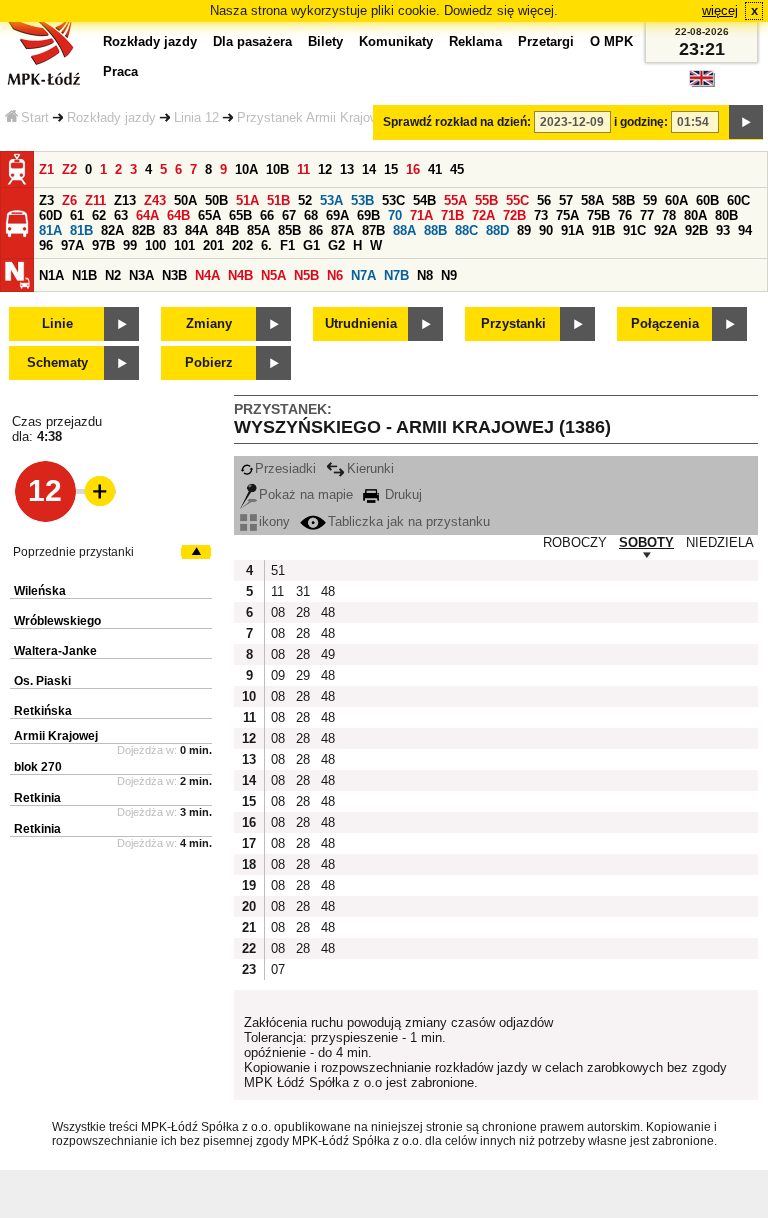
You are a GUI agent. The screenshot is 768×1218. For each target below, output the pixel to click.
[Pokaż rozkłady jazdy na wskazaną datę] (746, 122)
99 (130, 245)
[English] (702, 83)
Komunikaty (396, 41)
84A (196, 230)
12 (325, 169)
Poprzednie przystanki (73, 552)
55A (455, 200)
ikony (274, 521)
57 (566, 200)
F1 (287, 245)
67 (289, 215)
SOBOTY (646, 542)
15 (391, 169)
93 (723, 230)
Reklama (475, 41)
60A (676, 200)
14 (369, 169)
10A (246, 169)
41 (435, 169)
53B (362, 200)
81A (50, 230)
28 (303, 612)
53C (393, 200)
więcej (720, 10)
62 (99, 215)
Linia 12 (196, 117)
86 (316, 230)
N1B (84, 275)
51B (278, 200)
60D (50, 215)
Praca (120, 71)
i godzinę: (641, 122)
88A (404, 230)
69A (337, 215)
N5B (306, 275)
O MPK (611, 41)
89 (524, 230)
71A (421, 215)
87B (373, 230)
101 (184, 245)
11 (303, 169)
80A (695, 215)
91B (603, 230)
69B (368, 215)
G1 (311, 245)
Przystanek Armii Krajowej (313, 117)
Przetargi (546, 41)
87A (342, 230)
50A (185, 200)
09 (278, 675)
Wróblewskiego (57, 621)
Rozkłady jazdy (111, 117)
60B (707, 200)
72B (514, 215)
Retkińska (43, 711)
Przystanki (513, 323)
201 (213, 245)
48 (328, 591)
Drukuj (401, 494)
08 (278, 612)
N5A (273, 275)
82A (112, 230)
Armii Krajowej (56, 736)
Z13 (125, 200)
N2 (113, 275)
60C (738, 200)
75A (567, 215)
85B (289, 230)
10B (277, 169)
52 (305, 200)
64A (147, 215)
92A (665, 230)
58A (592, 200)
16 (413, 169)
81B (81, 230)
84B (227, 230)
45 (457, 169)
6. (266, 245)
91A (572, 230)
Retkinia (37, 798)
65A (209, 215)
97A (72, 245)
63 (121, 215)
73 (541, 215)
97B (103, 245)
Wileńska (40, 591)
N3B (174, 275)
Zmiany (209, 323)
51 (278, 570)
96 (46, 245)
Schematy (57, 362)
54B (424, 200)
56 (544, 200)
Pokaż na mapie (306, 494)
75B (598, 215)
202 (242, 245)
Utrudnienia (361, 323)
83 (170, 230)
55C (517, 200)
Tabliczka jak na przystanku (409, 521)
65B (240, 215)
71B (452, 215)
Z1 (46, 169)
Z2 (69, 169)
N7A (363, 275)
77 (647, 215)
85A (258, 230)
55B (486, 200)
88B (435, 230)
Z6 (69, 200)
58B (623, 200)
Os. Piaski (42, 681)
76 (625, 215)
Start (35, 117)
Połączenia (665, 323)
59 (650, 200)
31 (303, 591)
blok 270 (38, 767)
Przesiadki (285, 468)
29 (303, 675)
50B (216, 200)
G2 (336, 245)
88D (497, 230)
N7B (396, 275)
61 (77, 215)
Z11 (95, 200)
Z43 (155, 200)
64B (178, 215)
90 (546, 230)
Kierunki (370, 468)
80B (726, 215)
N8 (425, 275)
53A (331, 200)
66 (267, 215)
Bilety (325, 41)
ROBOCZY (575, 542)
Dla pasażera (252, 41)
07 (278, 969)
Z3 (46, 200)
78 (669, 215)
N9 (449, 275)
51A (247, 200)
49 (328, 654)
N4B (240, 275)
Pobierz (209, 362)
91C (634, 230)
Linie (57, 323)
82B (143, 230)
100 (155, 245)
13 (347, 169)
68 (311, 215)
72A (483, 215)
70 (395, 215)
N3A (141, 275)
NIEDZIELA (720, 542)
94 (745, 230)
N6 (335, 275)
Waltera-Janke (55, 651)
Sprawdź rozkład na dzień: (457, 122)
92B (696, 230)
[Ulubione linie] (94, 491)
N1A (51, 275)
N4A (207, 275)
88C (466, 230)
